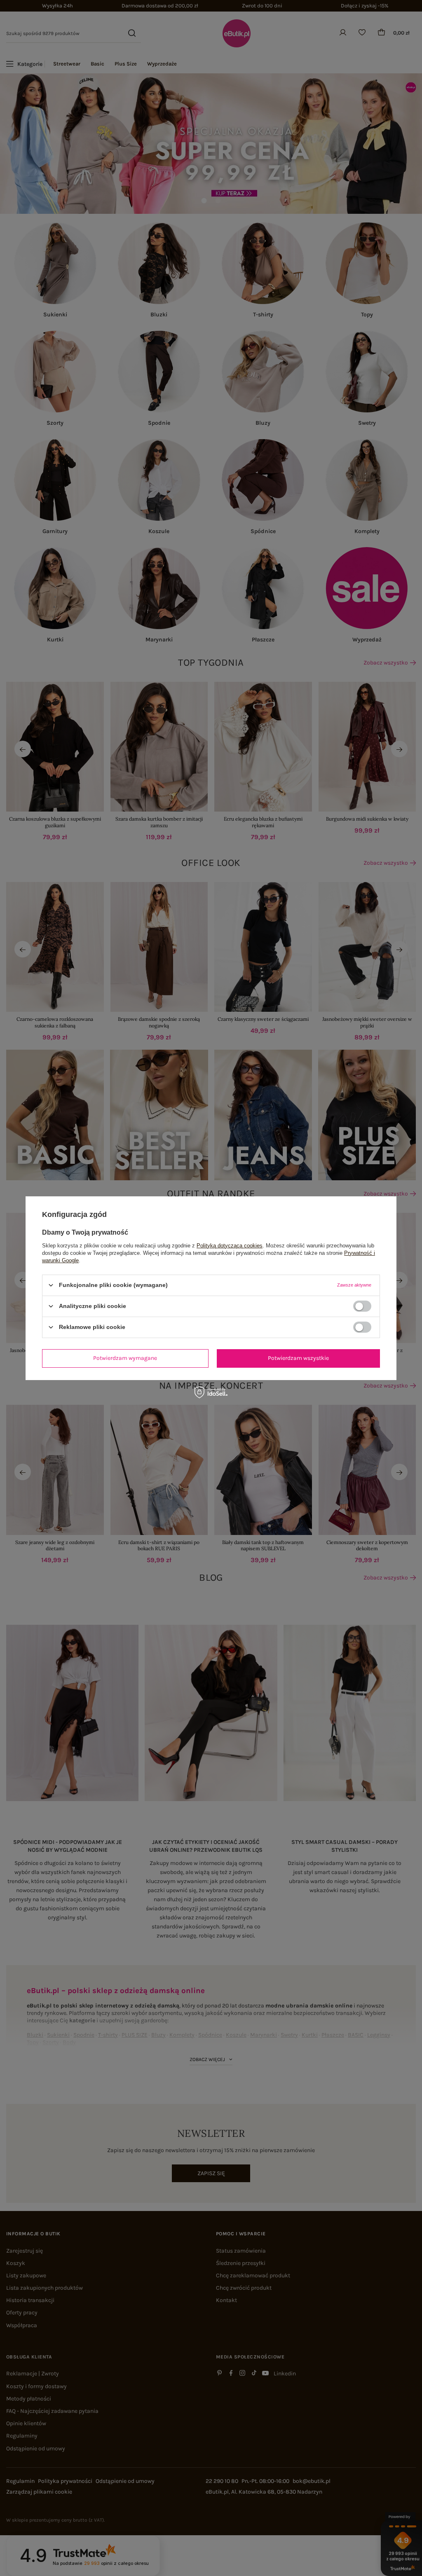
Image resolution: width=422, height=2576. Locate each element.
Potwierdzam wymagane (125, 1358)
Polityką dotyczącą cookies (230, 1245)
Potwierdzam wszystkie (298, 1358)
